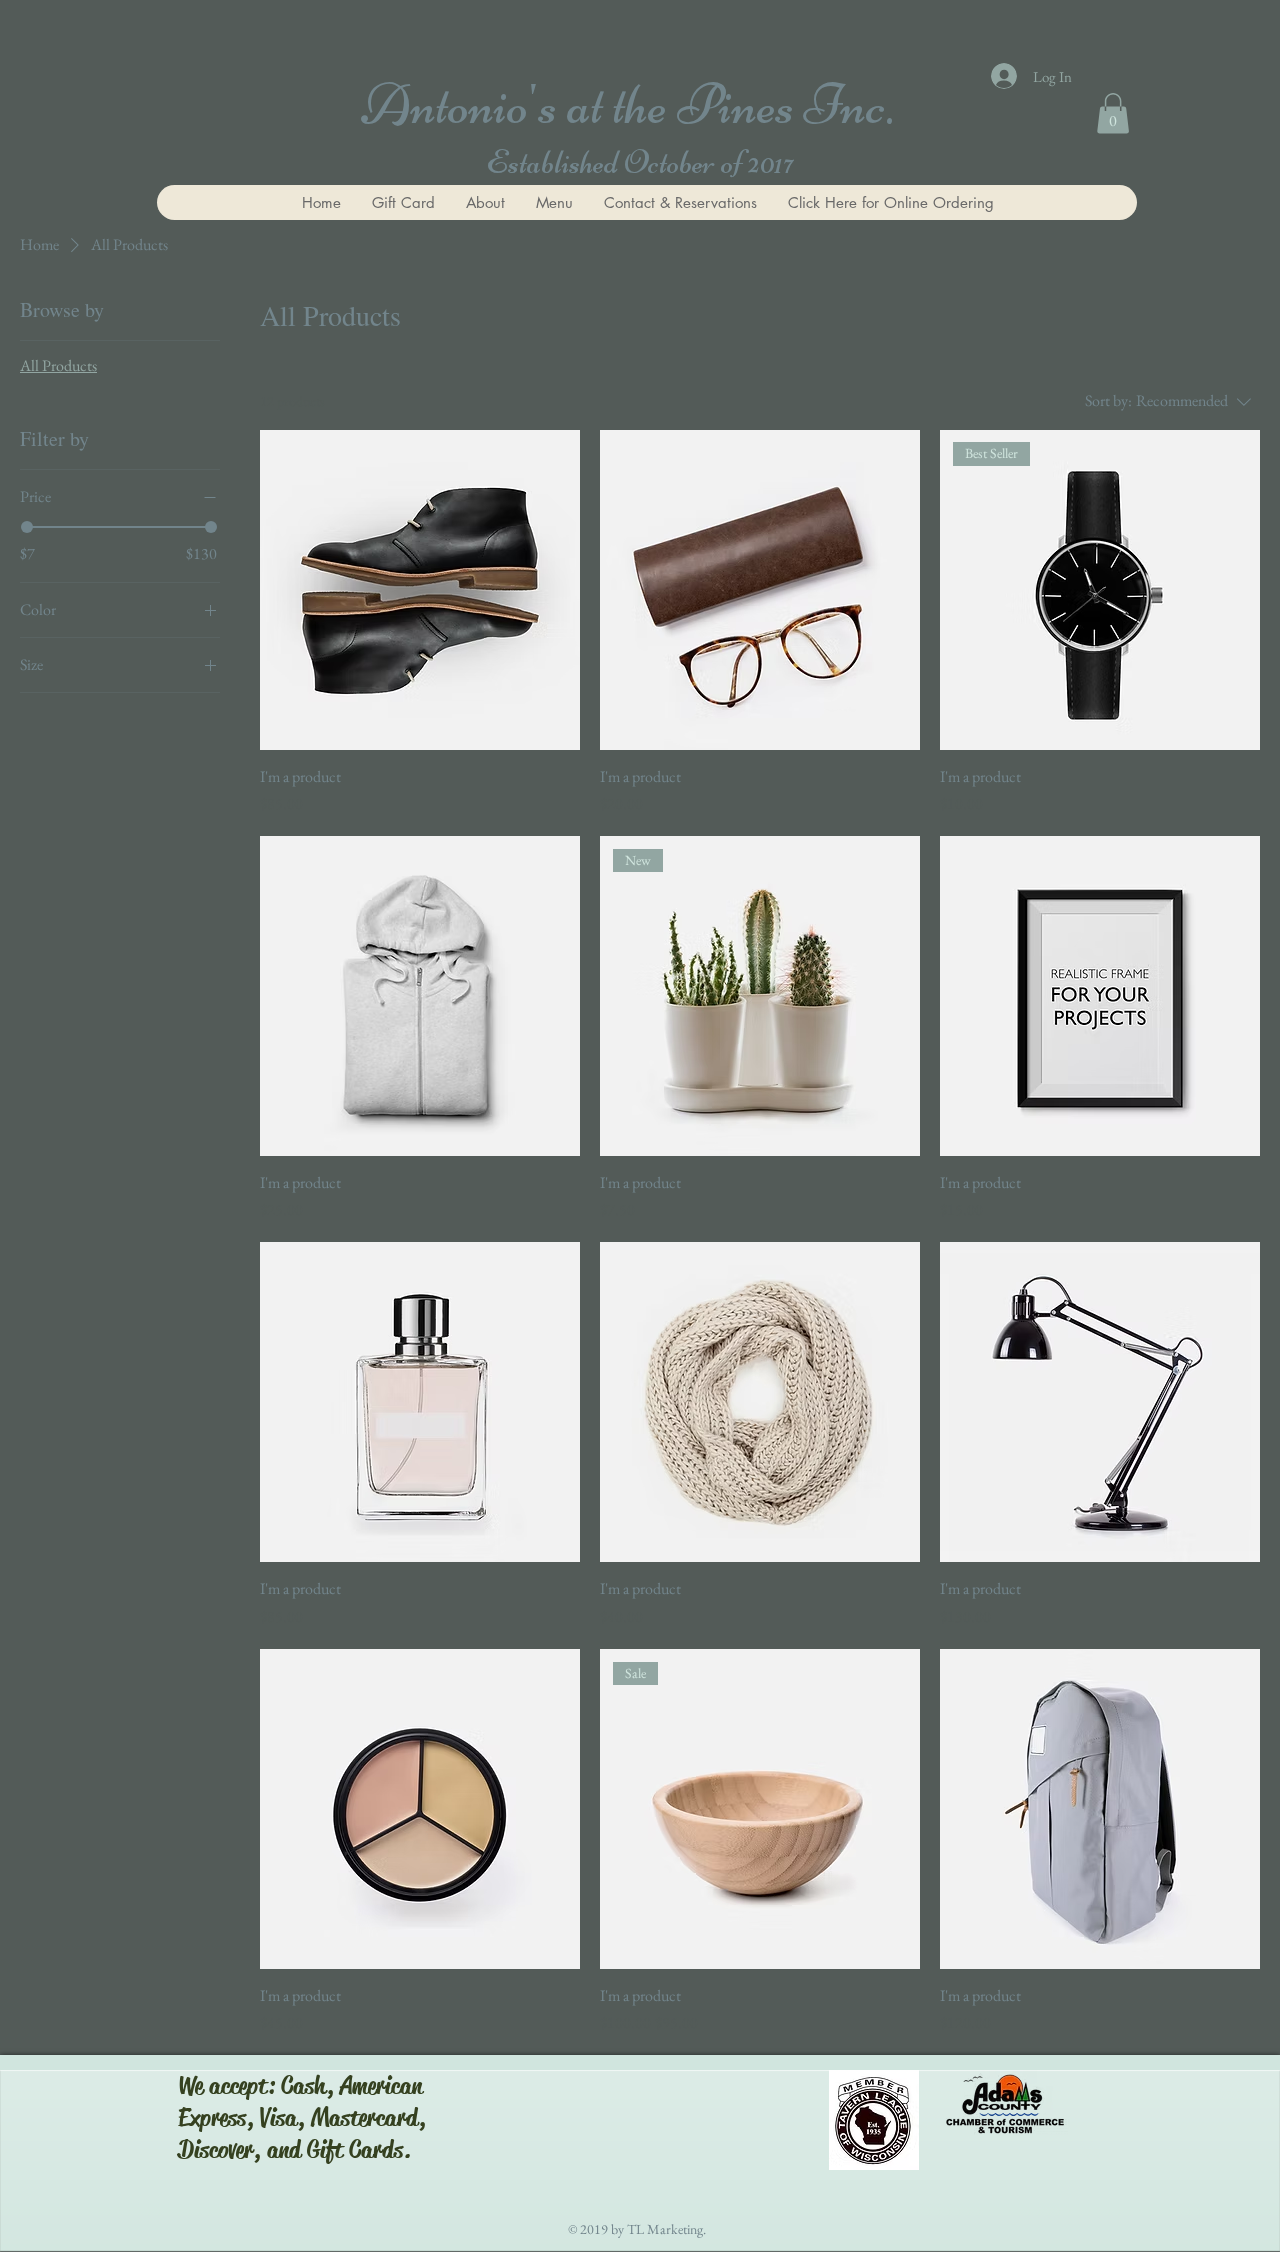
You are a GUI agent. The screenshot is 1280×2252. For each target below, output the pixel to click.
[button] (1113, 113)
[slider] (27, 527)
